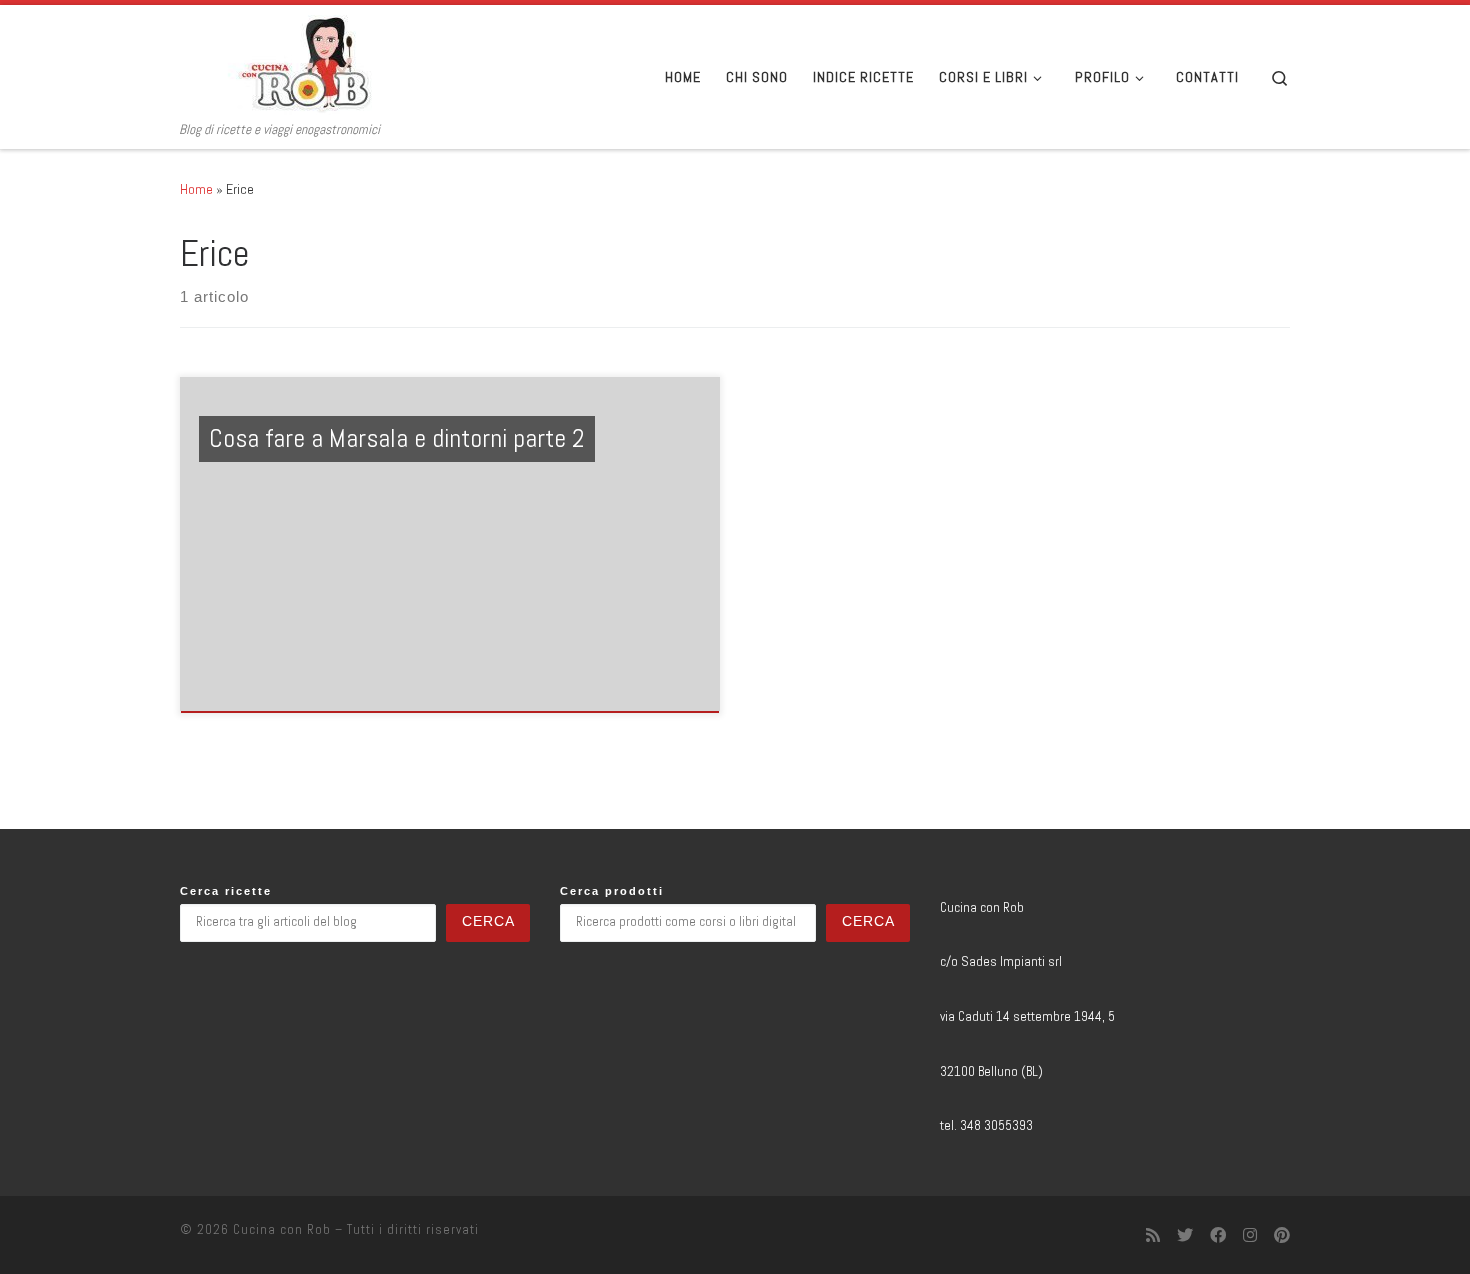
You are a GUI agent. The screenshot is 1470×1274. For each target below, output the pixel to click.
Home (196, 189)
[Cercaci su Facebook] (1218, 1235)
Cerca (488, 921)
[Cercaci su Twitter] (1185, 1235)
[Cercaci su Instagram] (1250, 1235)
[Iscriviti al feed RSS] (1153, 1235)
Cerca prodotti (612, 891)
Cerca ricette (226, 891)
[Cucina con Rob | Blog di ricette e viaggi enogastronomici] (305, 63)
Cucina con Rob (282, 1229)
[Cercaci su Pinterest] (1282, 1235)
